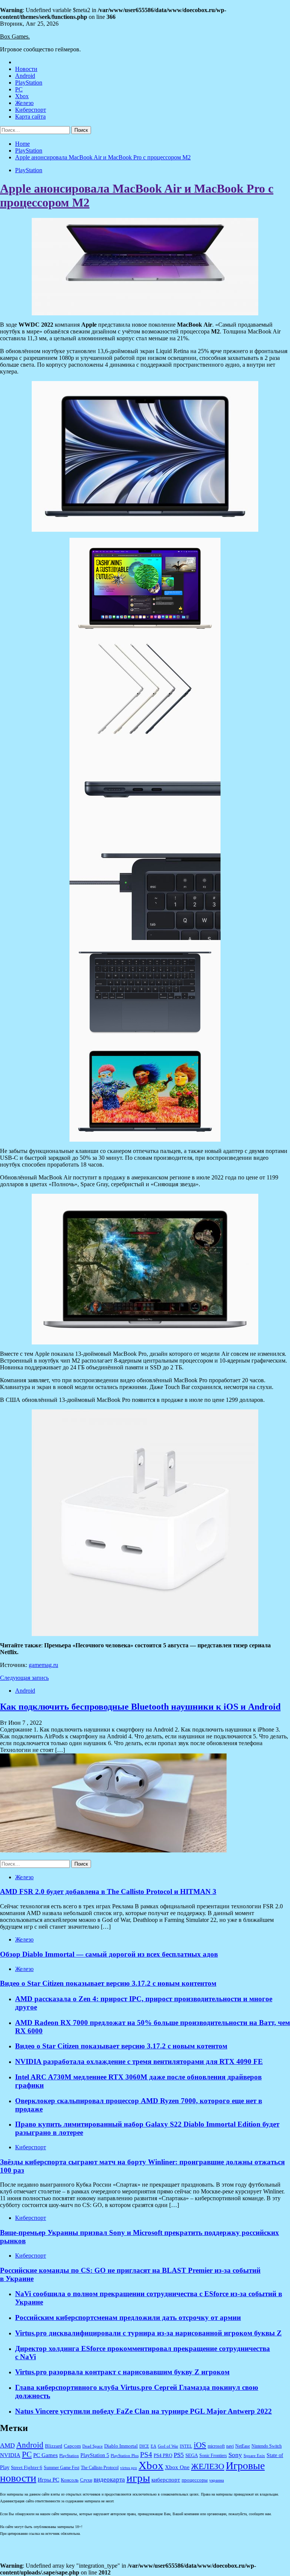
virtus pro (129, 2468)
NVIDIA (10, 2455)
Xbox (22, 96)
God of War (168, 2446)
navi (230, 2446)
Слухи (86, 2480)
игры (138, 2478)
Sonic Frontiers (213, 2456)
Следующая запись (24, 1678)
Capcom (72, 2446)
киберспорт (166, 2480)
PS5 (179, 2455)
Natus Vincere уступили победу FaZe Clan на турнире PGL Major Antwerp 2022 (143, 2411)
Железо (24, 103)
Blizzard (54, 2446)
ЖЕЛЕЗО (208, 2466)
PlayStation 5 (95, 2455)
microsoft (216, 2446)
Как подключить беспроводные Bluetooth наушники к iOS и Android (140, 1707)
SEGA (192, 2456)
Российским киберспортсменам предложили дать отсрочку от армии (128, 2317)
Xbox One (177, 2467)
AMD (7, 2446)
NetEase (243, 2446)
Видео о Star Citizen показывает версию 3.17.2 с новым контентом (108, 1983)
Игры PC (49, 2480)
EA (153, 2446)
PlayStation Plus (125, 2456)
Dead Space (93, 2446)
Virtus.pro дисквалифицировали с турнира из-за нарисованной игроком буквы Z (148, 2333)
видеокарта (109, 2479)
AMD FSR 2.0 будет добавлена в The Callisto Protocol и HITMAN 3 (108, 1891)
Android (25, 76)
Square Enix (254, 2456)
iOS (200, 2445)
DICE (144, 2446)
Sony (235, 2455)
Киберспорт (31, 110)
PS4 (146, 2455)
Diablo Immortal (121, 2446)
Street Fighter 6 (27, 2467)
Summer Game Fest (62, 2468)
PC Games (46, 2455)
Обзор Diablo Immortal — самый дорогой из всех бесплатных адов (109, 1954)
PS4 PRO (163, 2456)
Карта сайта (30, 117)
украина (217, 2480)
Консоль (70, 2480)
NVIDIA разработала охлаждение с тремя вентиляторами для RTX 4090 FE (139, 2061)
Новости (26, 69)
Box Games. (15, 36)
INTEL (186, 2446)
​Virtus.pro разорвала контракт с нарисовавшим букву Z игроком (122, 2372)
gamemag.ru (43, 1665)
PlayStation (29, 83)
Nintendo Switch (267, 2446)
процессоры (195, 2480)
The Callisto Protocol (100, 2468)
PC (19, 89)
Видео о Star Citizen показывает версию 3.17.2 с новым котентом (121, 2046)
